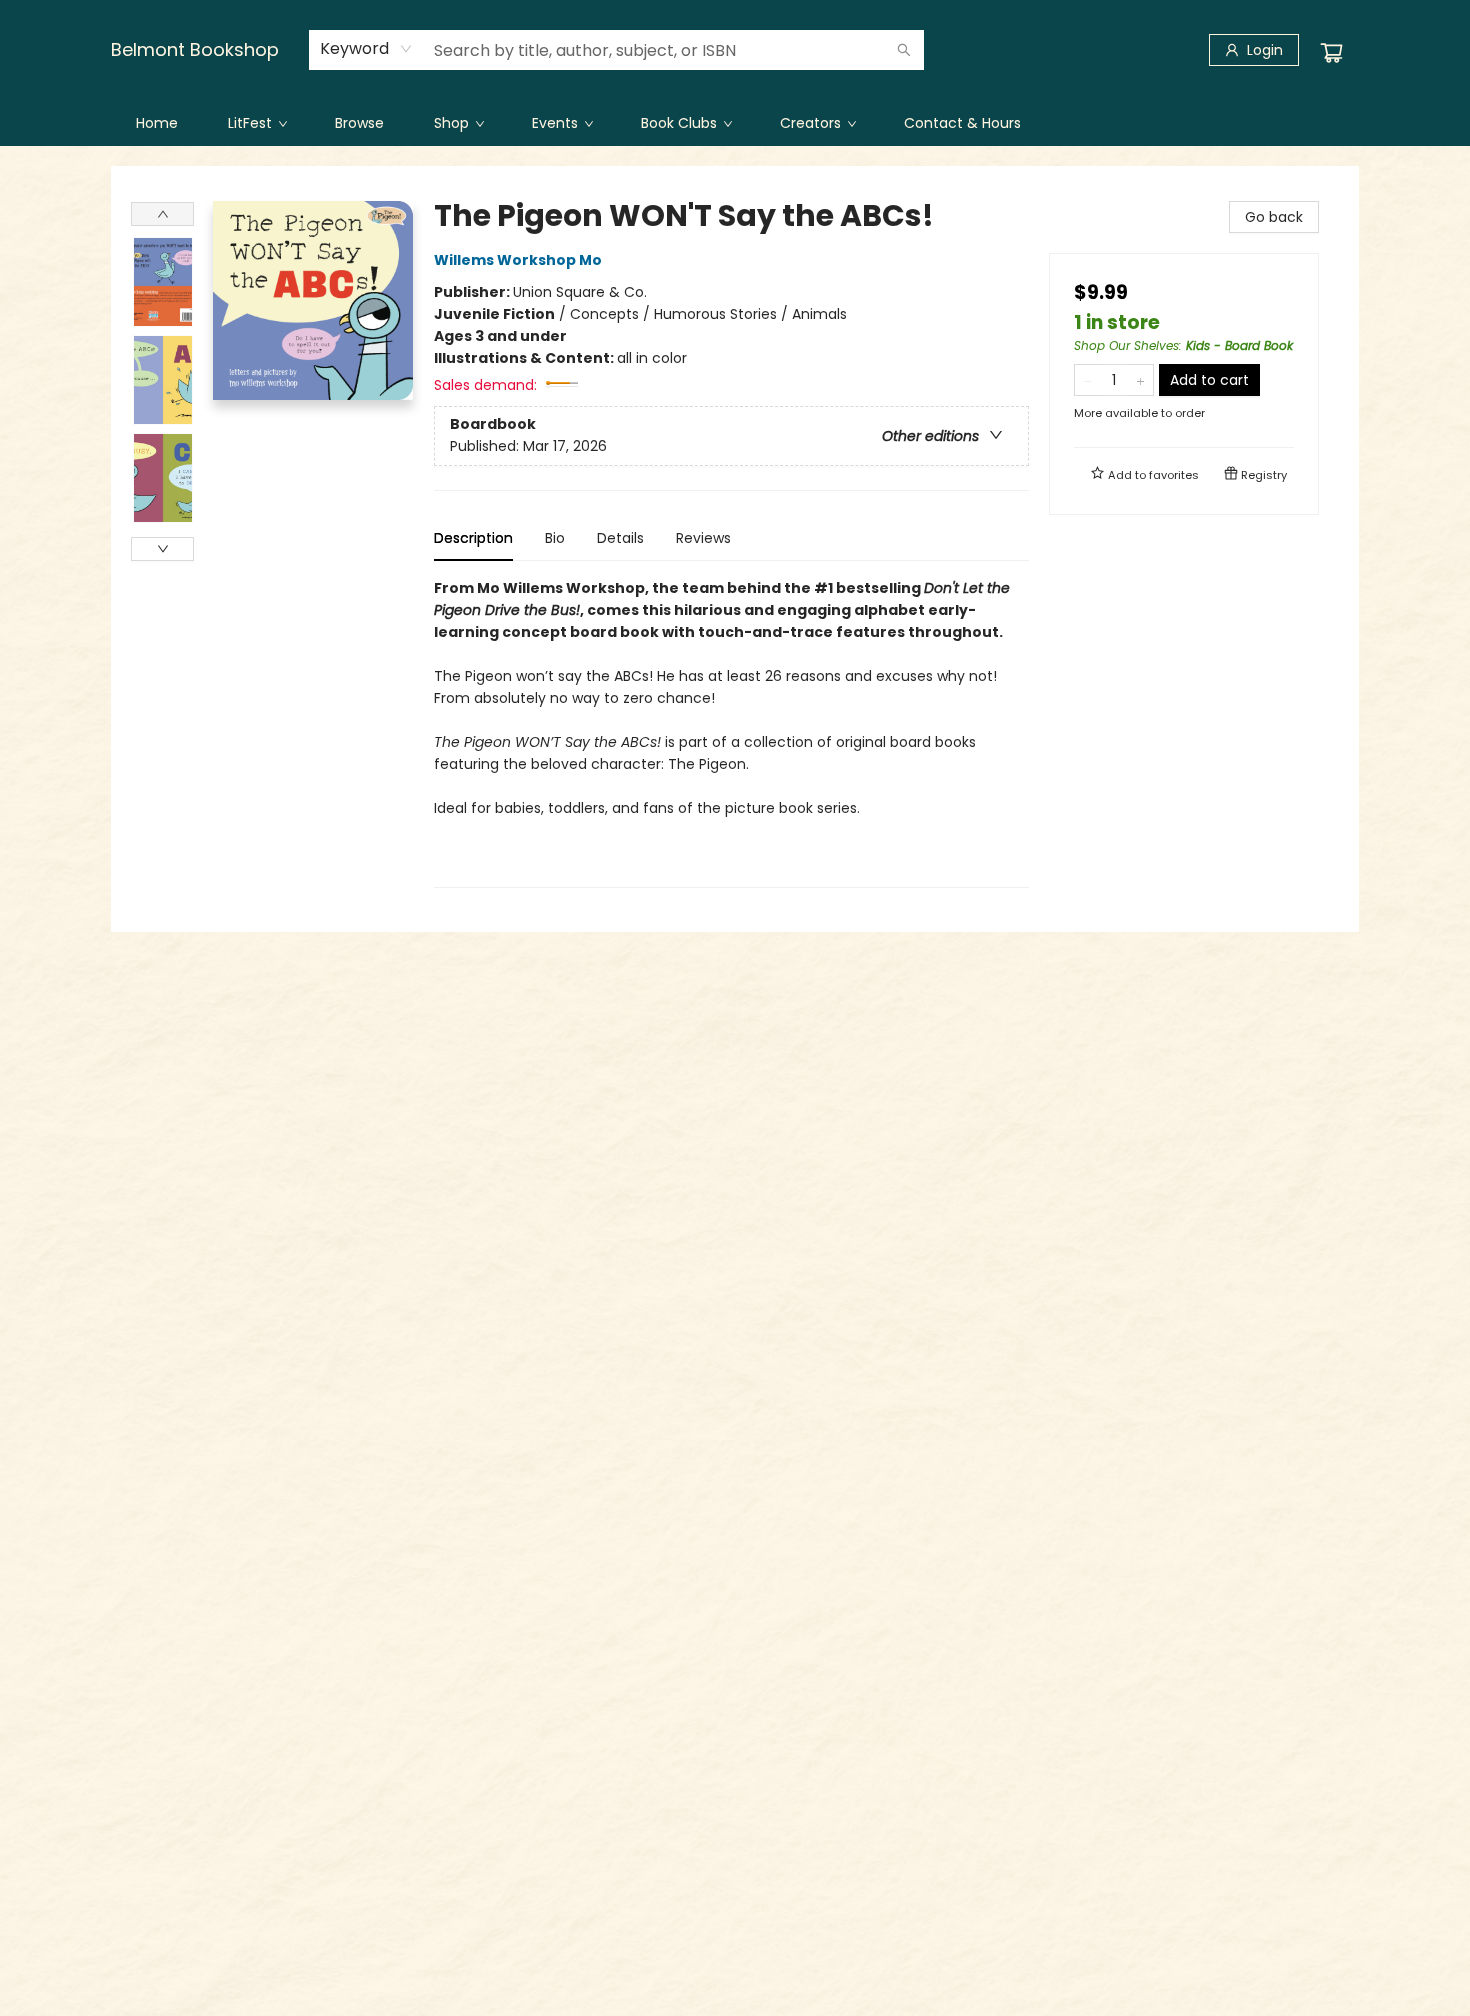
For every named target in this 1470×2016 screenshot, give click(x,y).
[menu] (735, 123)
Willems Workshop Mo (518, 260)
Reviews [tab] (703, 538)
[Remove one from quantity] (1087, 380)
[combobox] (366, 49)
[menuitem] (157, 123)
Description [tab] (473, 538)
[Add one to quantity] (1140, 380)
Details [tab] (620, 538)
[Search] (904, 50)
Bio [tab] (555, 538)
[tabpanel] (731, 732)
